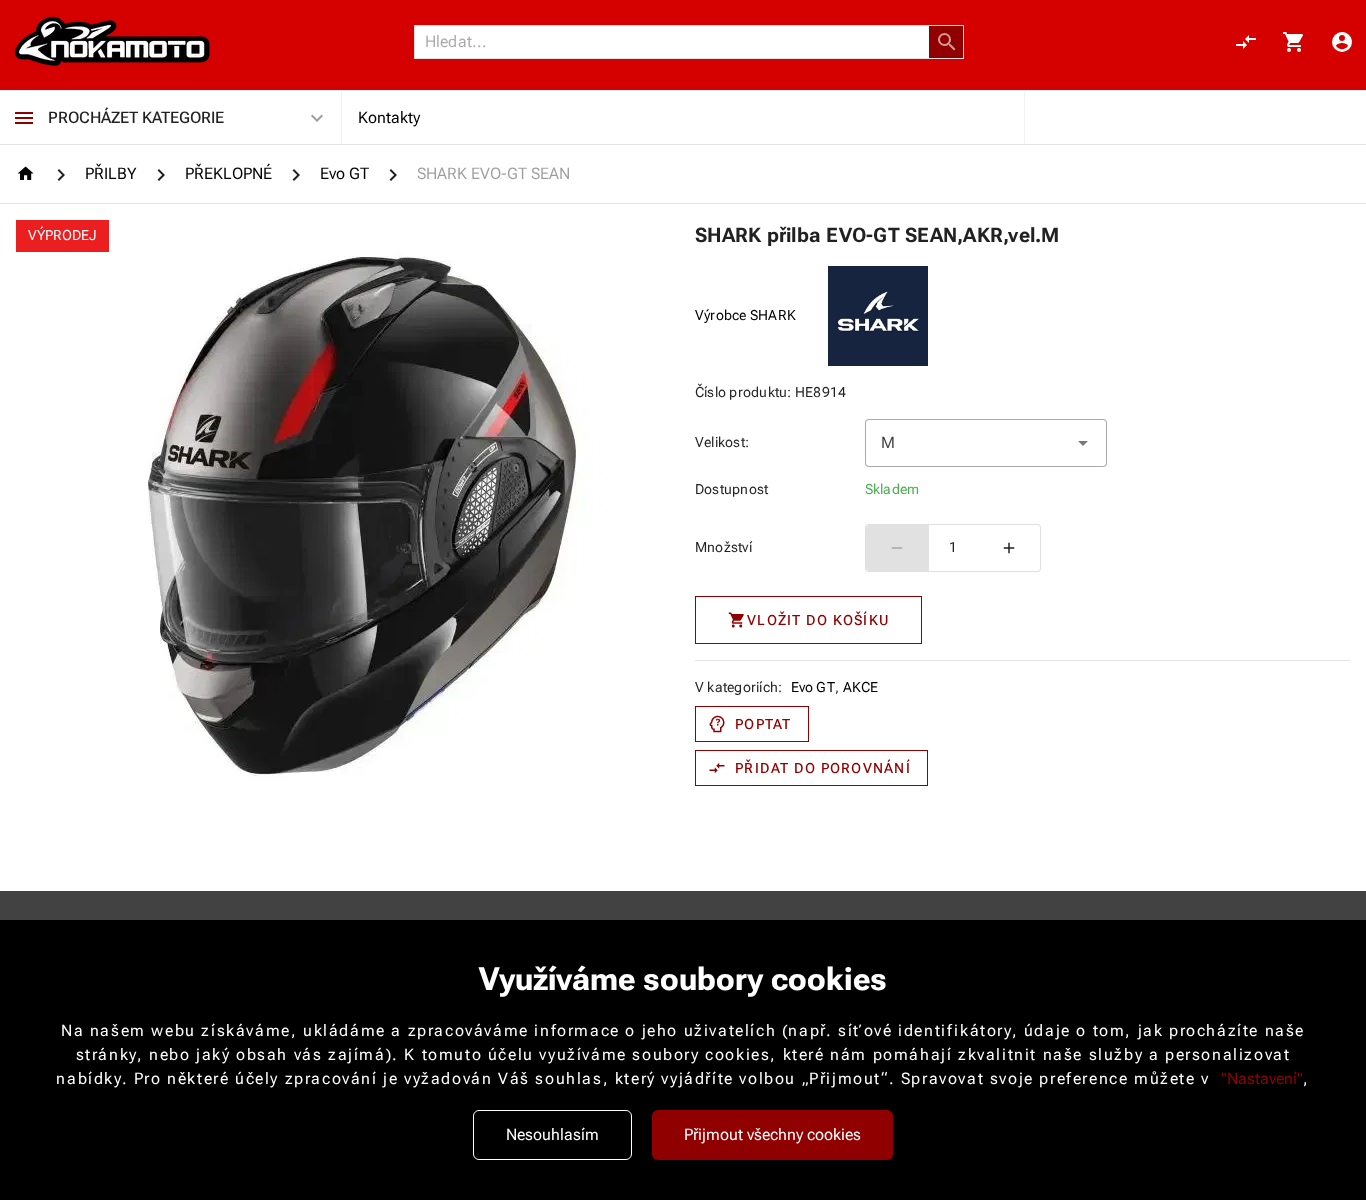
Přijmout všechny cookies (772, 1134)
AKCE (861, 687)
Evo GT (813, 687)
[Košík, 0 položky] (1294, 42)
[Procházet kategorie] (24, 118)
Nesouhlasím (552, 1134)
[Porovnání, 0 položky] (1246, 42)
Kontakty (389, 117)
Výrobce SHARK (745, 315)
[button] (947, 42)
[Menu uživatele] (1342, 42)
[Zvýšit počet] (1009, 548)
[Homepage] (28, 173)
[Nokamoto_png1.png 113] (112, 42)
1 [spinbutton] (953, 547)
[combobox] (986, 443)
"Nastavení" (1262, 1078)
